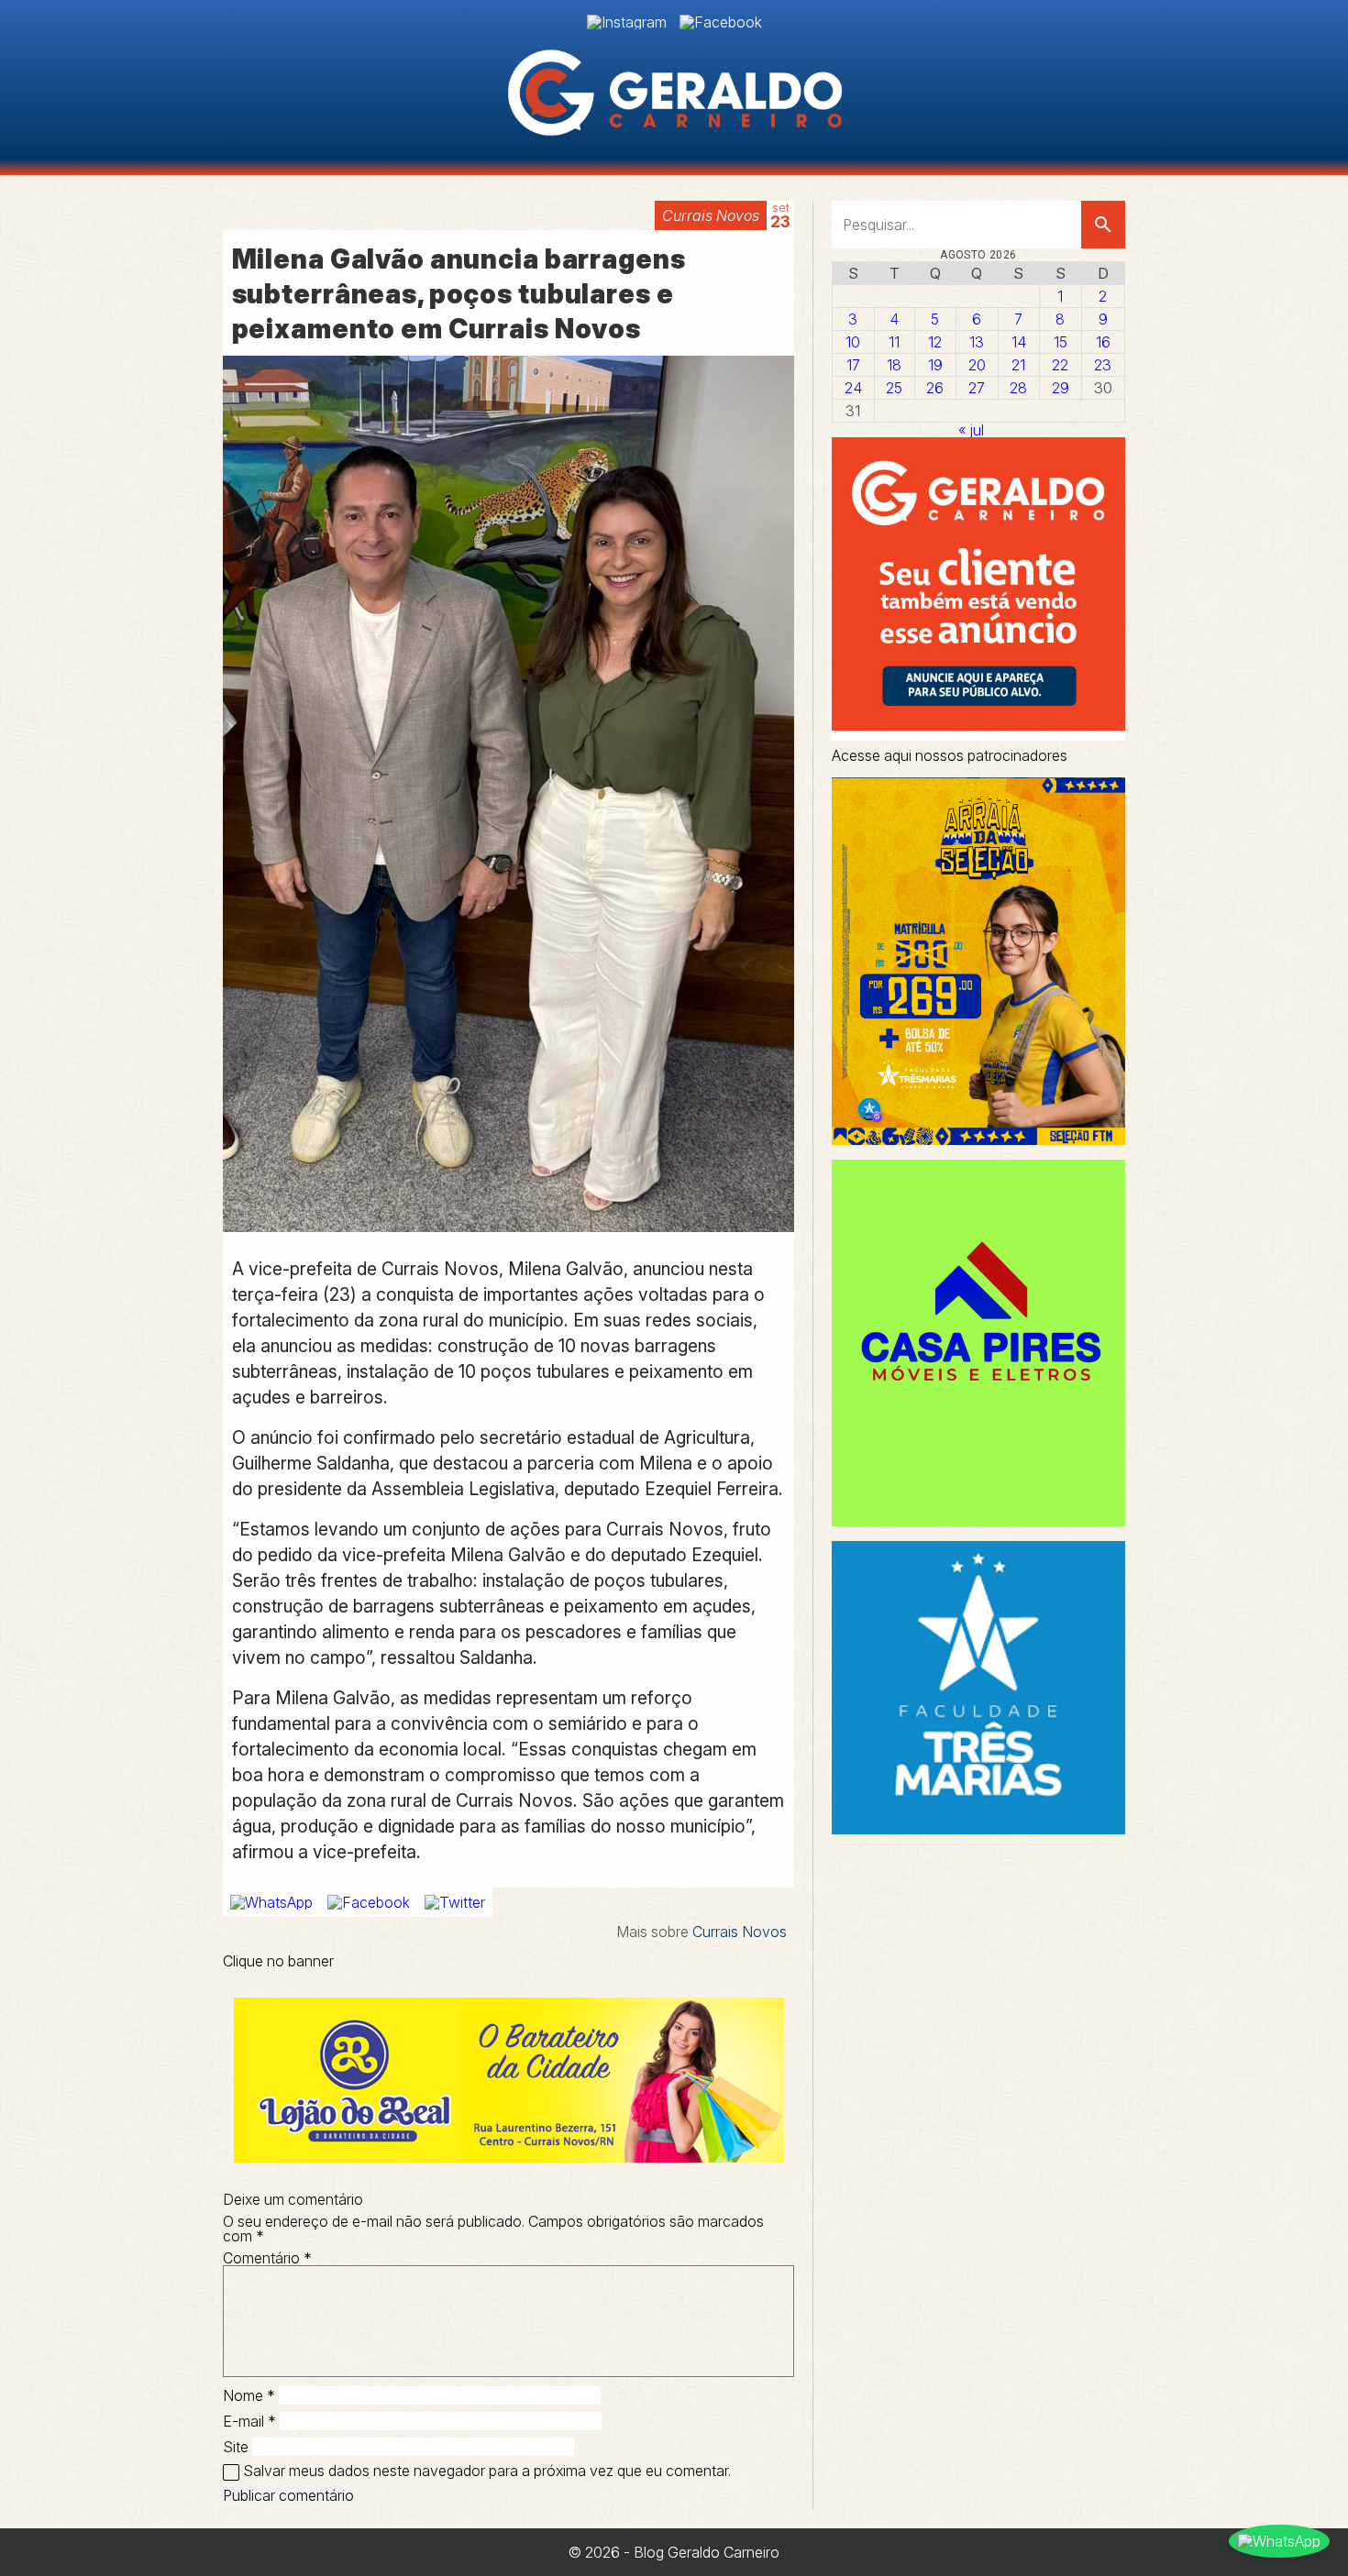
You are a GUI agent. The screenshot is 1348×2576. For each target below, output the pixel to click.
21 (1018, 365)
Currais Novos (711, 215)
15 (1061, 342)
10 (853, 342)
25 (894, 388)
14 (1019, 342)
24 (853, 388)
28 (1018, 388)
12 (935, 342)
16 (1103, 342)
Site (236, 2447)
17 (853, 365)
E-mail (249, 2421)
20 (977, 365)
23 (1103, 365)
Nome (249, 2395)
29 (1061, 388)
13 (977, 342)
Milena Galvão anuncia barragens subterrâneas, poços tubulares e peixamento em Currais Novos (459, 294)
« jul (971, 430)
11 (894, 342)
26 (935, 388)
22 (1060, 365)
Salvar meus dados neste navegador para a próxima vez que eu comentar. (487, 2471)
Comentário (267, 2258)
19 (935, 365)
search (1103, 225)
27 (977, 388)
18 (894, 365)
